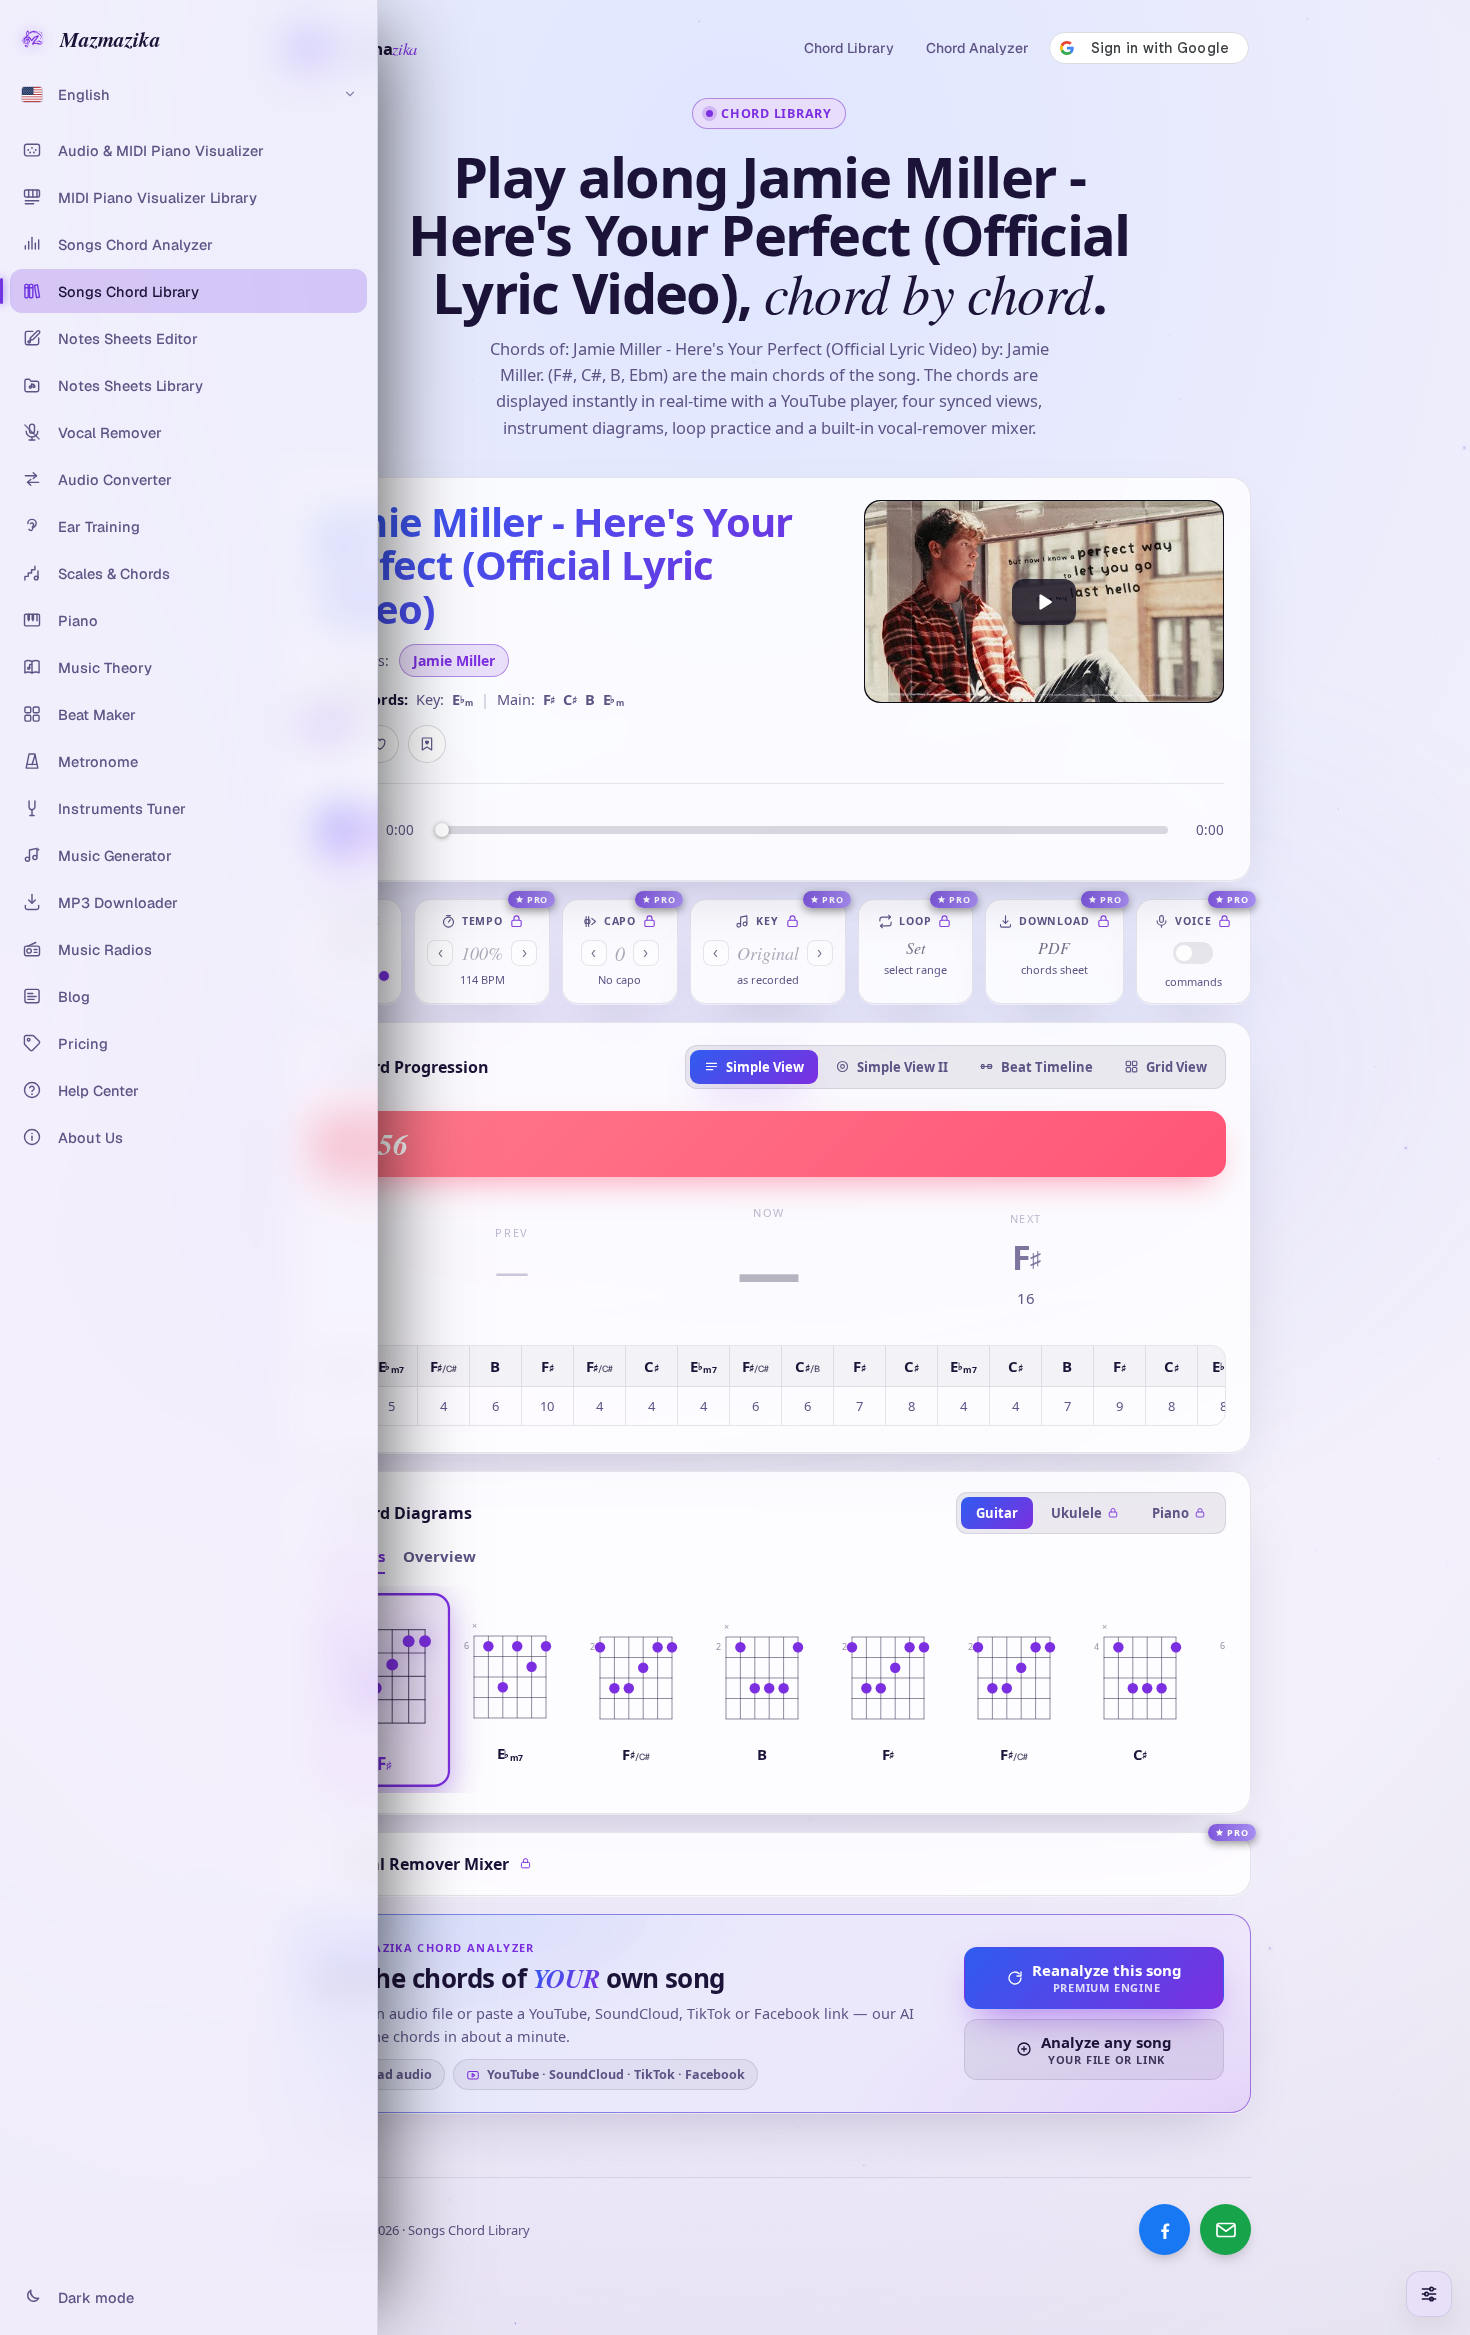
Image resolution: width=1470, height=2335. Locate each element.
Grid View (1176, 1067)
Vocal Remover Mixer (425, 1864)
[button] (384, 1690)
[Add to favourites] (380, 744)
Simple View (765, 1067)
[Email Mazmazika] (1225, 2229)
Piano (1170, 1513)
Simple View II (902, 1067)
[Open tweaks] (1429, 2294)
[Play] (1044, 601)
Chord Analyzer (977, 48)
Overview (439, 1556)
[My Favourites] (427, 744)
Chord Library (849, 48)
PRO (538, 899)
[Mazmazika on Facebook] (1164, 2229)
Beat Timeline (1047, 1067)
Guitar (997, 1513)
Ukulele (1076, 1513)
